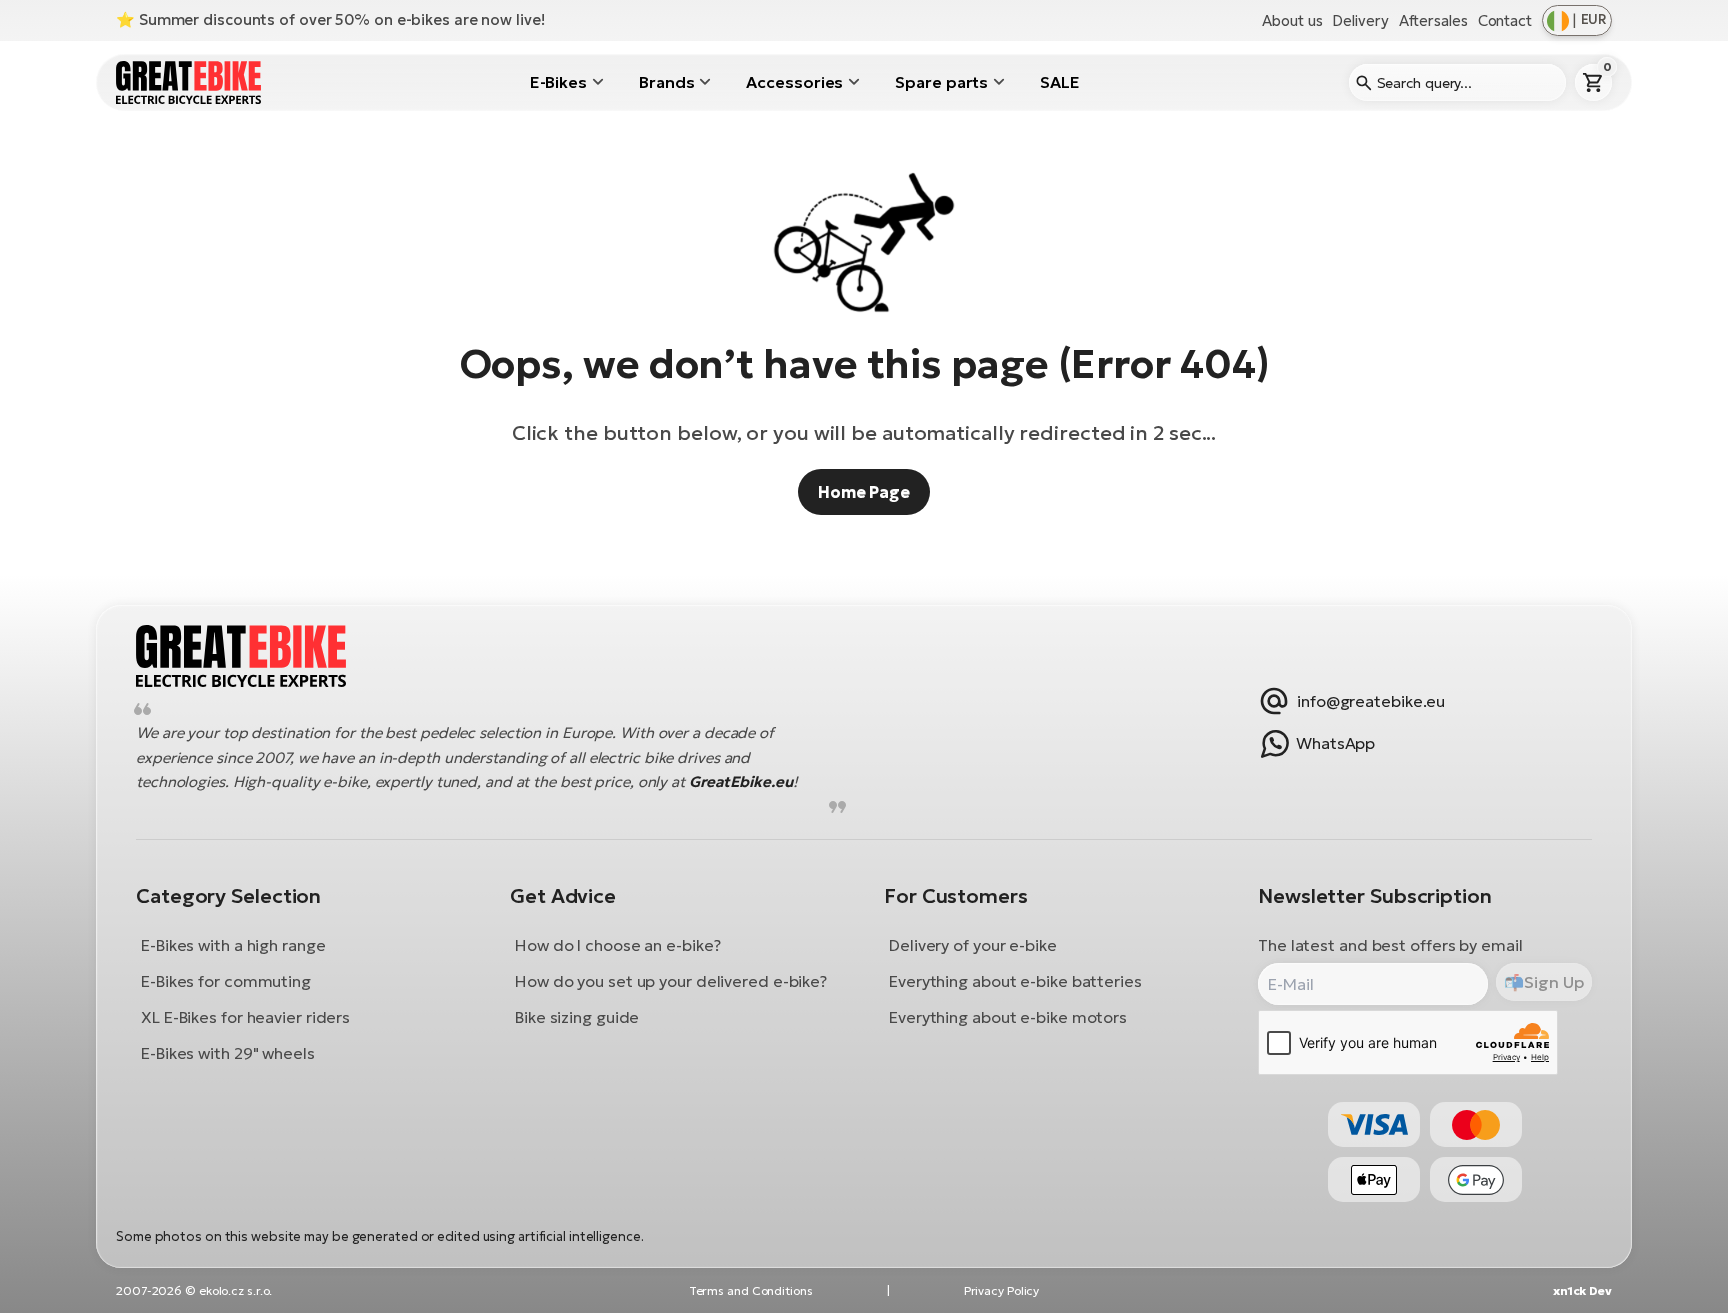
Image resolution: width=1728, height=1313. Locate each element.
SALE (1060, 82)
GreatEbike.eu (741, 782)
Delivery (1360, 20)
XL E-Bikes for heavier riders (245, 1017)
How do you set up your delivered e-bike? (671, 981)
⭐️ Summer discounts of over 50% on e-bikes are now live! (330, 19)
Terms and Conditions (751, 1290)
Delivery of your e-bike (973, 945)
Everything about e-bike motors (1008, 1017)
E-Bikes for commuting (226, 981)
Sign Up (1553, 982)
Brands (666, 82)
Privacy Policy (1002, 1290)
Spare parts (941, 82)
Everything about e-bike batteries (1015, 981)
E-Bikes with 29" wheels (228, 1053)
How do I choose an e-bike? (617, 945)
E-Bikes (558, 82)
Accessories (794, 82)
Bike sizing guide (577, 1017)
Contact (1505, 20)
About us (1292, 20)
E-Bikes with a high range (233, 945)
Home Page (864, 492)
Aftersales (1433, 20)
